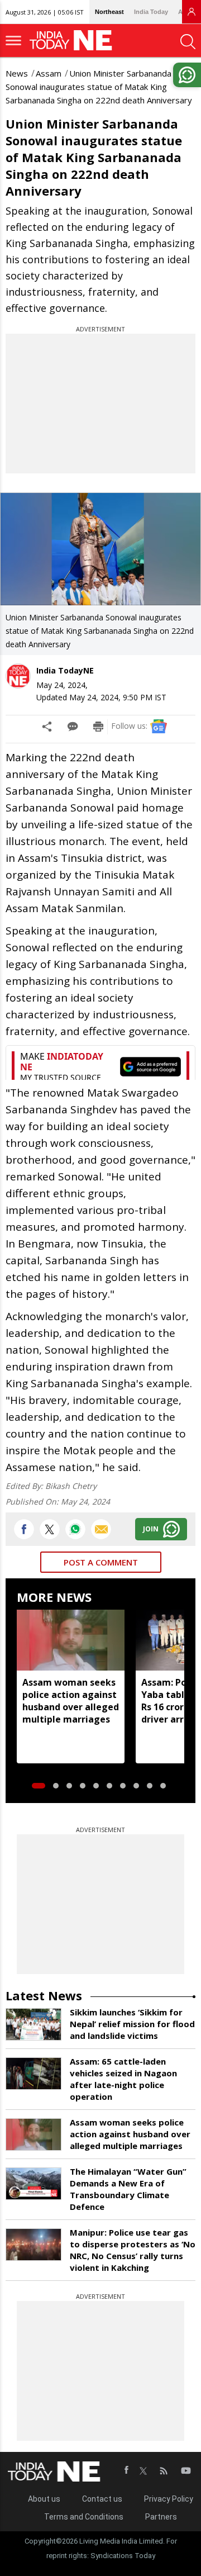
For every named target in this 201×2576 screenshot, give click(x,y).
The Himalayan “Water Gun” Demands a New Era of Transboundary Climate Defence (128, 2189)
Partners (161, 2517)
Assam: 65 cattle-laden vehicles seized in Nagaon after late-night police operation (123, 2079)
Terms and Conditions (84, 2517)
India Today (151, 12)
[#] (75, 1529)
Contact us (102, 2499)
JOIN (151, 1529)
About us (44, 2499)
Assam (49, 73)
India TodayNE (65, 670)
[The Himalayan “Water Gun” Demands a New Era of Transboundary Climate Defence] (33, 2184)
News (17, 73)
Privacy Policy (169, 2499)
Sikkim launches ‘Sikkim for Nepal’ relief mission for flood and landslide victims (132, 2024)
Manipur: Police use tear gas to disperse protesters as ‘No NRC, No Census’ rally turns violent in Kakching (133, 2250)
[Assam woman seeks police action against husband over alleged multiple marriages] (71, 1640)
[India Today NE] (74, 41)
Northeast (109, 12)
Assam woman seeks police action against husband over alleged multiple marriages (71, 1701)
